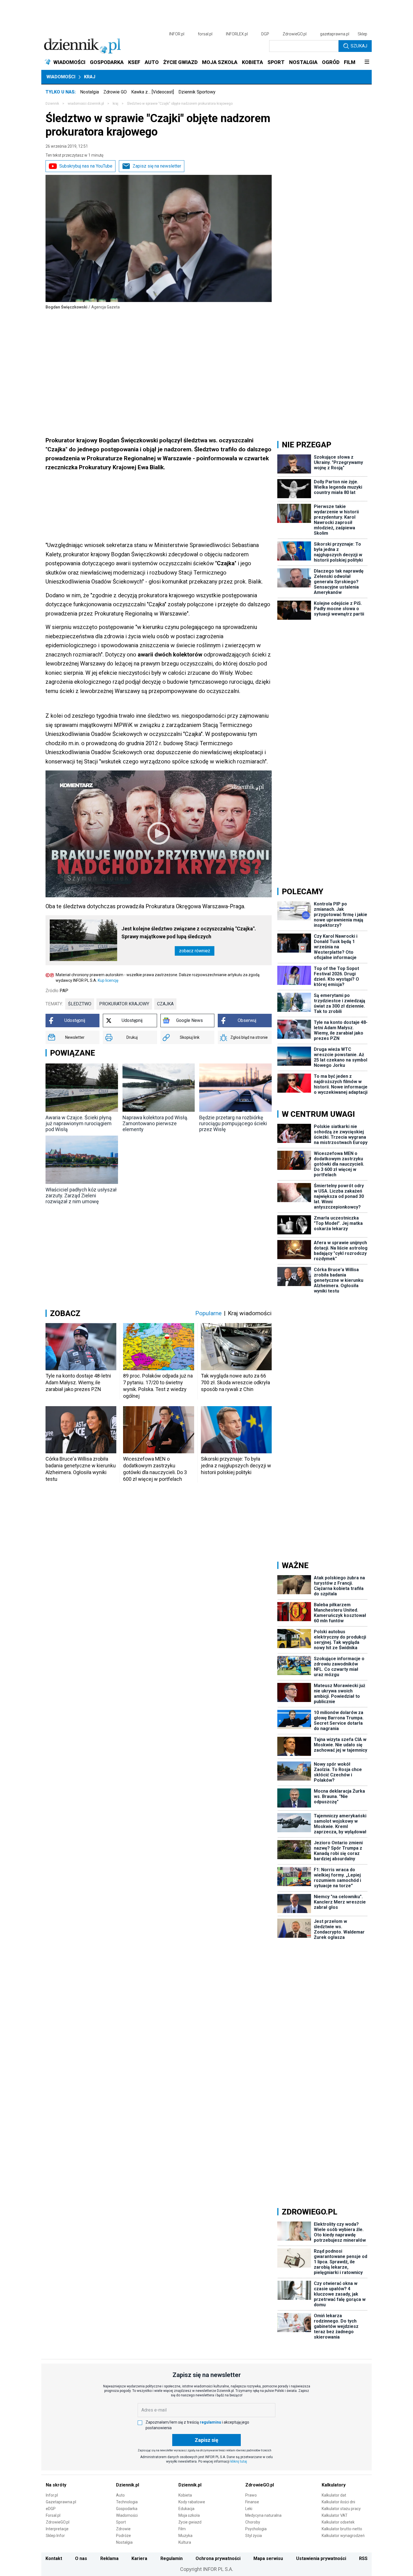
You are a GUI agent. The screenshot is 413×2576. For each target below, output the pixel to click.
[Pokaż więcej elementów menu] (367, 62)
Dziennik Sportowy (197, 92)
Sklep (362, 34)
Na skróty (56, 2485)
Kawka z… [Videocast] (153, 92)
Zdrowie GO (115, 92)
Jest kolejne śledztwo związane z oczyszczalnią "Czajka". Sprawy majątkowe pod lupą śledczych (189, 933)
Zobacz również (195, 951)
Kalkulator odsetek (338, 2522)
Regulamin (172, 2558)
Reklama (109, 2558)
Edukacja (186, 2509)
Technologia (127, 2502)
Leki (249, 2509)
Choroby (253, 2522)
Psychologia (256, 2529)
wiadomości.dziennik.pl (86, 104)
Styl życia (254, 2536)
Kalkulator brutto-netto (342, 2529)
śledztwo (80, 1004)
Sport (121, 2522)
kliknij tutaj (239, 2461)
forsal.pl (205, 34)
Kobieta (185, 2495)
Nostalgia (89, 92)
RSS (363, 2558)
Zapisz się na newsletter (157, 166)
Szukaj (359, 46)
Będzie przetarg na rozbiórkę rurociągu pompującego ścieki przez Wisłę (233, 1123)
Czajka (165, 1004)
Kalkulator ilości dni (338, 2502)
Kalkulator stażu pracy (341, 2509)
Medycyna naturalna (263, 2515)
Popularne (208, 1313)
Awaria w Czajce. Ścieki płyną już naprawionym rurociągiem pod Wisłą (79, 1123)
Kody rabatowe (192, 2502)
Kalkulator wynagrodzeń (343, 2536)
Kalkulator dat (334, 2495)
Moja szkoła (189, 2515)
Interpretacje (57, 2529)
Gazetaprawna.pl (61, 2502)
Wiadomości (61, 77)
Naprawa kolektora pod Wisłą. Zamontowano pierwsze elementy (155, 1123)
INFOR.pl (177, 34)
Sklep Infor (55, 2536)
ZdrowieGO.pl (295, 34)
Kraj (90, 77)
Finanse (252, 2502)
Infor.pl (52, 2495)
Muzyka (185, 2536)
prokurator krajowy (124, 1004)
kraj (115, 104)
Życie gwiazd (190, 2522)
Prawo (251, 2495)
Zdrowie (123, 2529)
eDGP (51, 2509)
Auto (120, 2495)
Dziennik (52, 104)
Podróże (123, 2536)
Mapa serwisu (268, 2558)
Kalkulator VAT (335, 2515)
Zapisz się (206, 2440)
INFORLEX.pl (237, 34)
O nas (81, 2558)
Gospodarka (127, 2509)
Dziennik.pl (128, 2485)
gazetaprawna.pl (335, 34)
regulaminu (210, 2422)
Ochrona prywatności (218, 2558)
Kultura (185, 2542)
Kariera (139, 2558)
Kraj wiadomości (250, 1313)
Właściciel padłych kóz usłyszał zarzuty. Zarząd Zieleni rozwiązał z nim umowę (81, 1196)
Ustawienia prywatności (321, 2558)
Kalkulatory (334, 2485)
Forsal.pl (53, 2515)
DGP (265, 34)
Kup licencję (108, 980)
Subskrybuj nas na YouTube (86, 166)
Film (182, 2529)
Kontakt (54, 2558)
